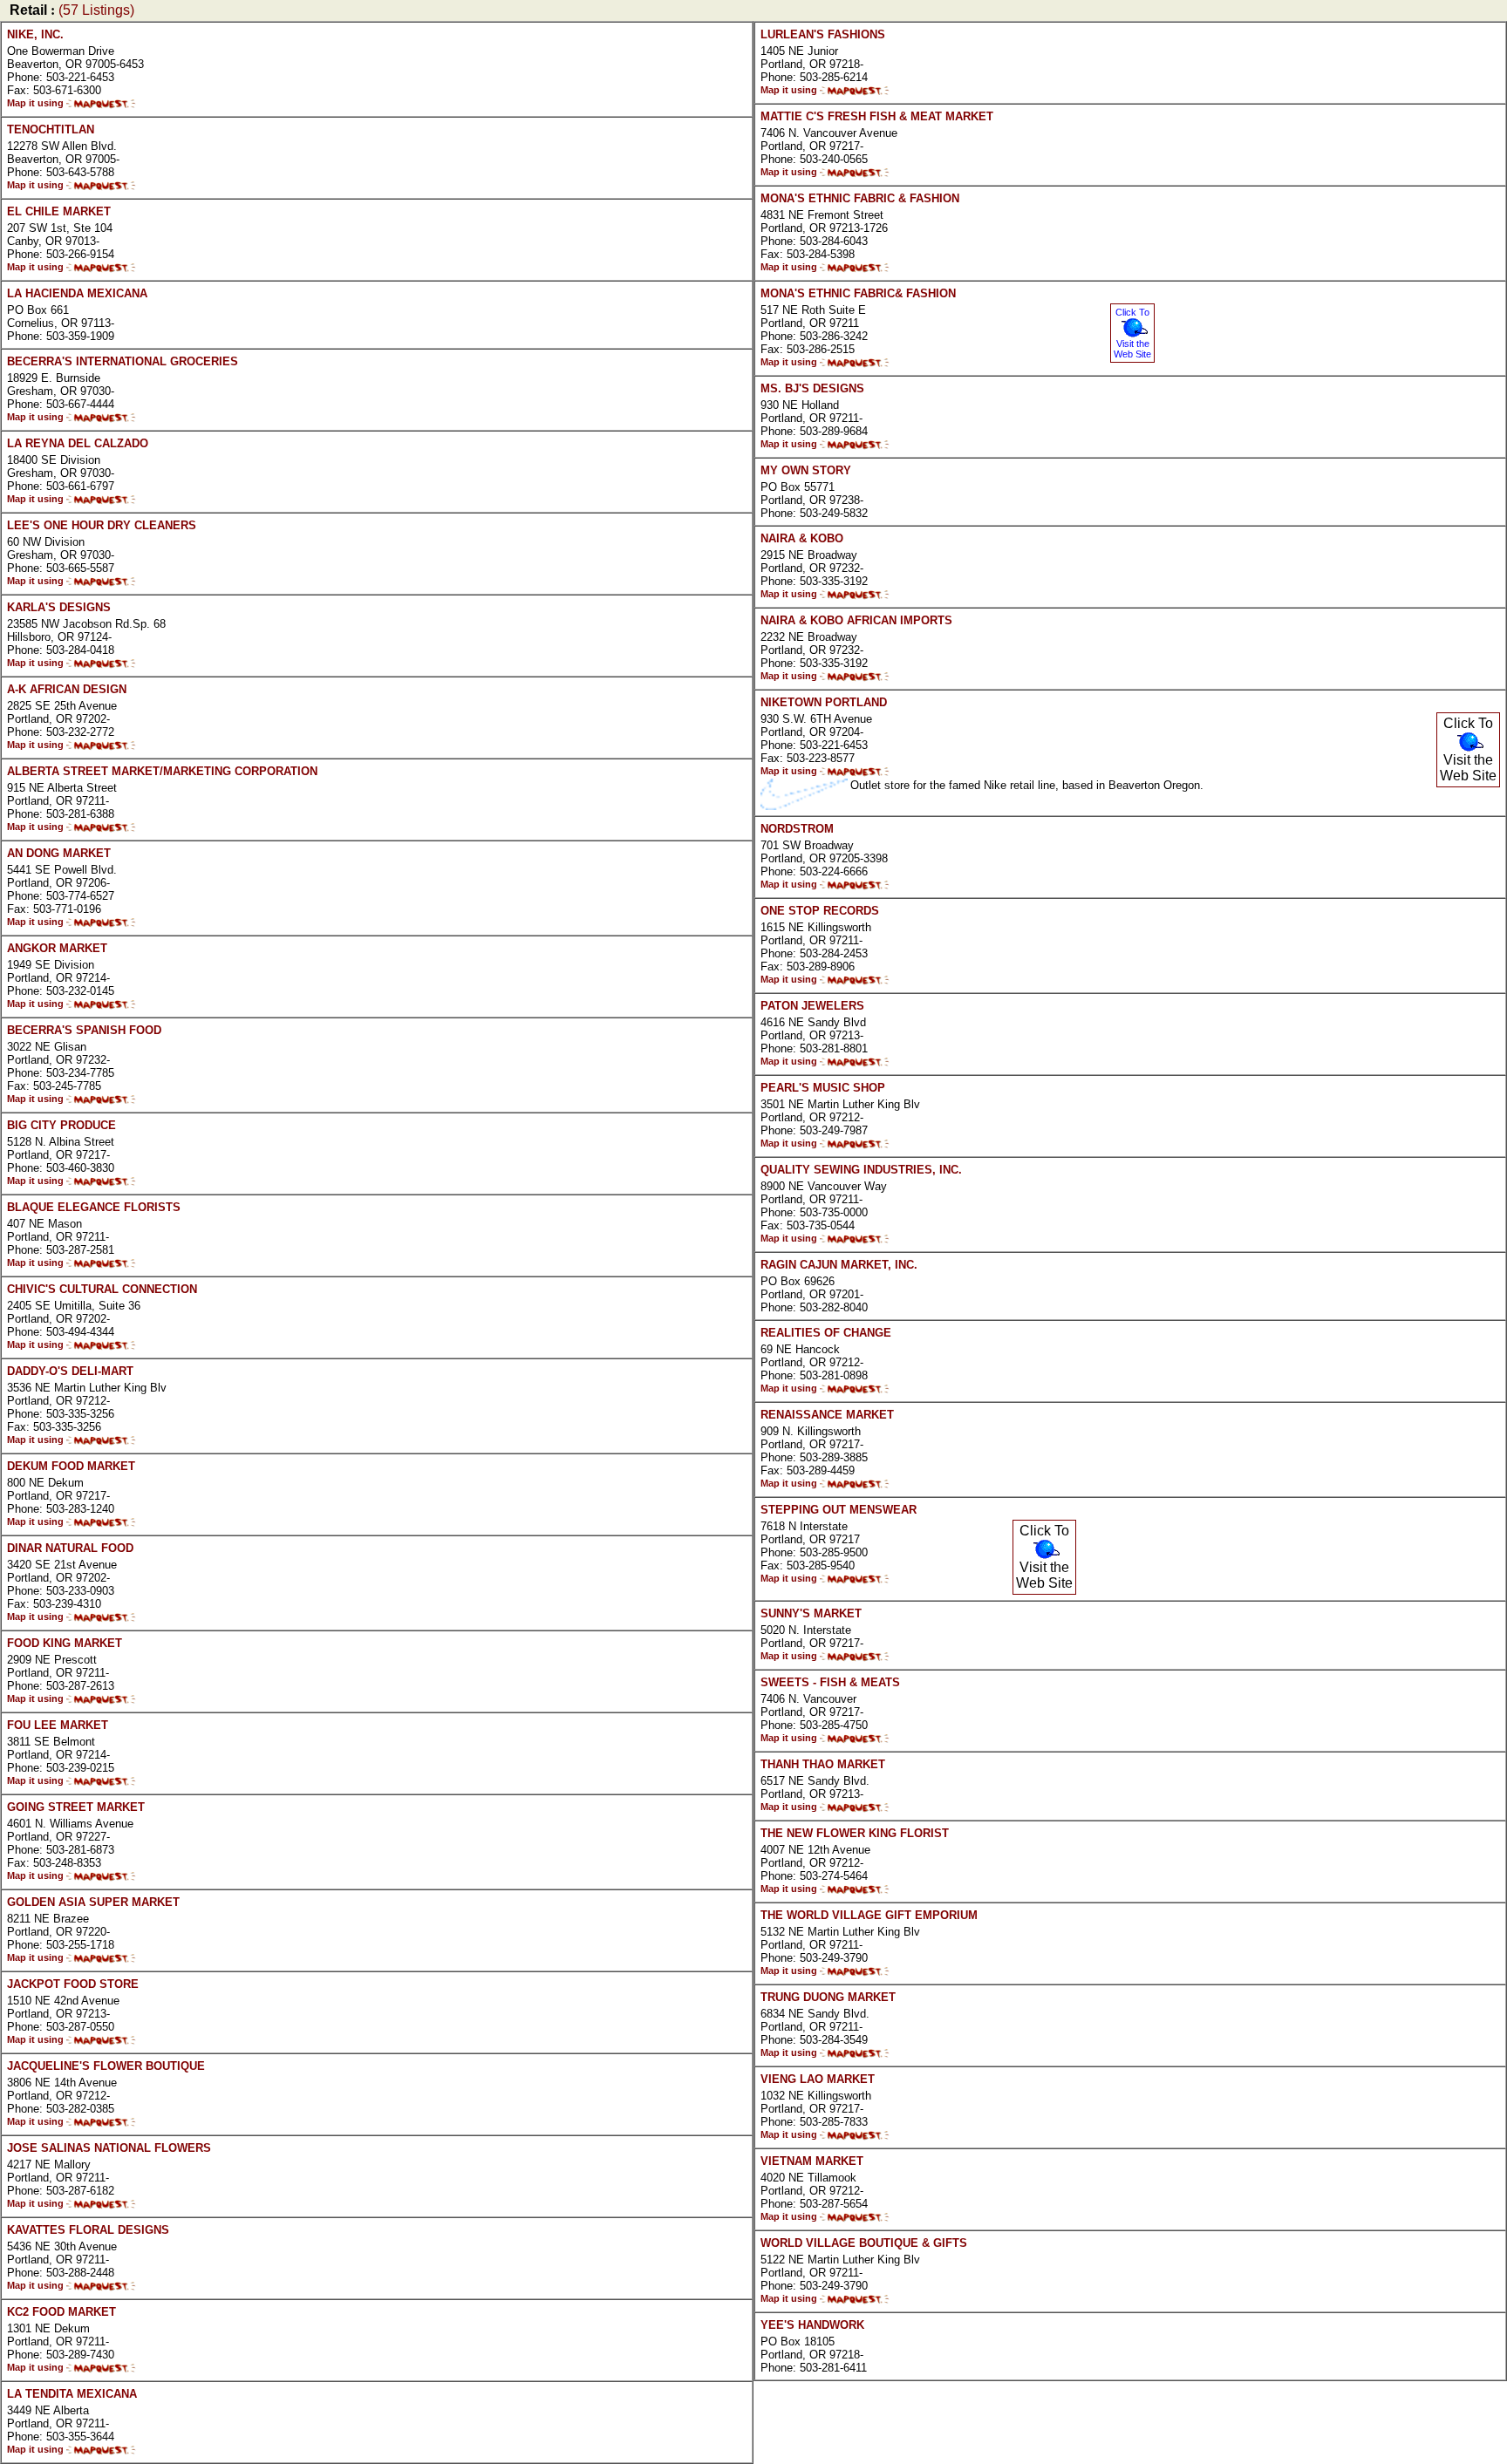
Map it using (37, 103)
